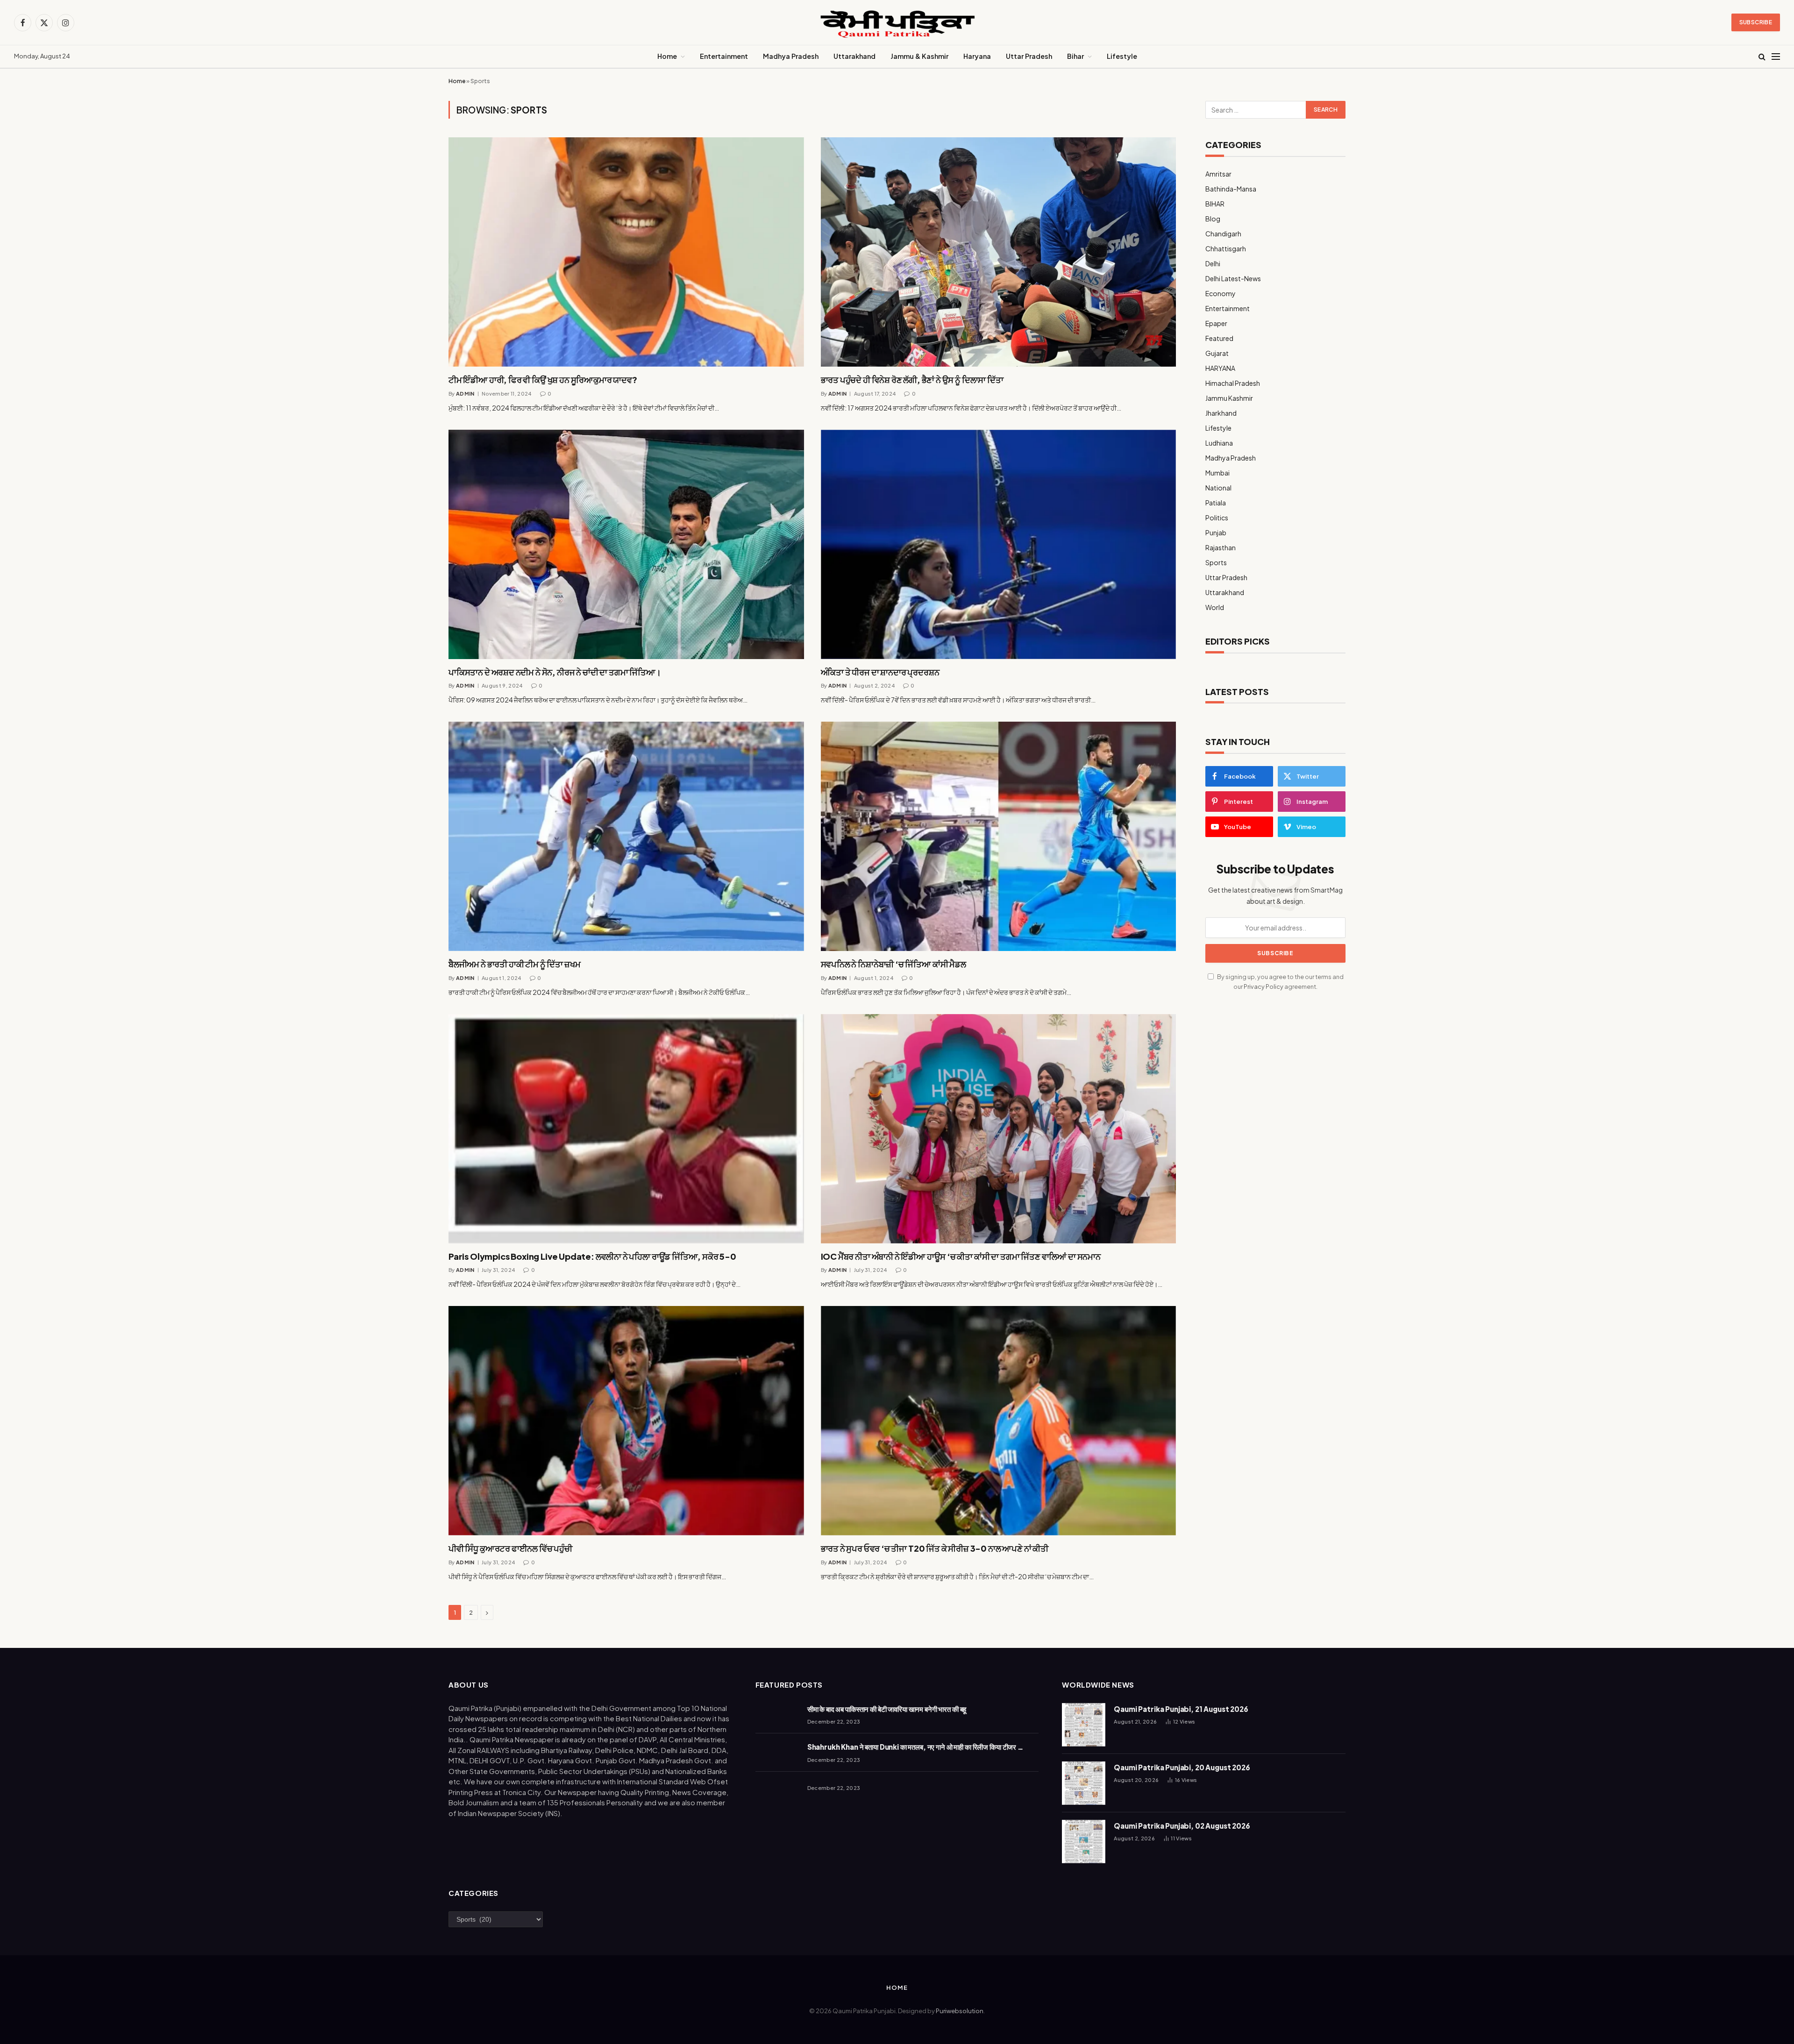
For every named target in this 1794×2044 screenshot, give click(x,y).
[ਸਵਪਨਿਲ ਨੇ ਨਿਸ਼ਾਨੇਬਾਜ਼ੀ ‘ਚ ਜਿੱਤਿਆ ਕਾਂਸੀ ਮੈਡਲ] (999, 836)
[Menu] (1776, 57)
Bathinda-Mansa (1231, 189)
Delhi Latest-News (1233, 278)
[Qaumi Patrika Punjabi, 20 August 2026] (1084, 1783)
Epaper (1216, 323)
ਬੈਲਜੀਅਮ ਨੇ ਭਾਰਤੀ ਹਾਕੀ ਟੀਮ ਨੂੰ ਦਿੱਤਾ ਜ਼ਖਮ (514, 964)
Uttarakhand (854, 56)
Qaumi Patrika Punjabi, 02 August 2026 (1182, 1826)
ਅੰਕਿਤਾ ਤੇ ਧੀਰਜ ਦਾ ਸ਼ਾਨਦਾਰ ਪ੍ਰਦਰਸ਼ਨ (880, 672)
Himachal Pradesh (1233, 383)
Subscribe (1756, 22)
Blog (1213, 219)
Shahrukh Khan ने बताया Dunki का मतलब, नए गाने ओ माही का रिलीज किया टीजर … (915, 1747)
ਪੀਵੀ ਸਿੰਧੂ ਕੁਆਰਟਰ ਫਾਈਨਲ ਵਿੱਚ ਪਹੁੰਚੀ (510, 1548)
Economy (1221, 293)
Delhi (1213, 263)
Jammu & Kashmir (919, 56)
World (1215, 607)
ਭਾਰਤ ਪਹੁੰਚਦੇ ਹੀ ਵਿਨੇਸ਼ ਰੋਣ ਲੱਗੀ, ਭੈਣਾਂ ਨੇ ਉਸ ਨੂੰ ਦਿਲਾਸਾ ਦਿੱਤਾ (912, 380)
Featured (1219, 338)
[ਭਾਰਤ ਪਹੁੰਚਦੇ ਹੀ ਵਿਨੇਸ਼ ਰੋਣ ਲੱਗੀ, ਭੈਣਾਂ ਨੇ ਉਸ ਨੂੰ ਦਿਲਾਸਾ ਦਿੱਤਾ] (999, 252)
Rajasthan (1221, 547)
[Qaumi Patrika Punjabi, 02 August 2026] (1084, 1842)
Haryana (977, 56)
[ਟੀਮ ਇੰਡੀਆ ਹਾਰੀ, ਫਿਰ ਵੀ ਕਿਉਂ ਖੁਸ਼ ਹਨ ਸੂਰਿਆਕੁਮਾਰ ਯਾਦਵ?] (626, 252)
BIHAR (1215, 204)
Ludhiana (1219, 443)
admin (465, 394)
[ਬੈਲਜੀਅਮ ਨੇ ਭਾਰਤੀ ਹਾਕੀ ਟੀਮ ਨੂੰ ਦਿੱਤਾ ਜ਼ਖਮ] (626, 836)
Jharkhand (1221, 413)
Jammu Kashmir (1229, 398)
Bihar (1075, 56)
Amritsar (1218, 174)
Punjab (1216, 532)
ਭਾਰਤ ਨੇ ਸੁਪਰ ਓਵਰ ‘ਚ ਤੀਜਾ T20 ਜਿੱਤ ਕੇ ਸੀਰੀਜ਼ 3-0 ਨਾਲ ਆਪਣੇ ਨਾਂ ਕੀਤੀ (935, 1548)
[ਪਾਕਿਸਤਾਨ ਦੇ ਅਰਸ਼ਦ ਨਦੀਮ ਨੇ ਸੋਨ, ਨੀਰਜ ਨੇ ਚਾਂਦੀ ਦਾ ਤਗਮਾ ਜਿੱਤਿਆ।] (626, 544)
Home (667, 56)
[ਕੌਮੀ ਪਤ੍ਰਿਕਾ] (897, 23)
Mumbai (1217, 473)
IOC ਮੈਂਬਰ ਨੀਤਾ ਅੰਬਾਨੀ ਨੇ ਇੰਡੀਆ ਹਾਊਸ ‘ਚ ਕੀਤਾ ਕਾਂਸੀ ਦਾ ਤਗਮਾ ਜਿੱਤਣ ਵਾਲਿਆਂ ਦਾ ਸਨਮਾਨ (961, 1256)
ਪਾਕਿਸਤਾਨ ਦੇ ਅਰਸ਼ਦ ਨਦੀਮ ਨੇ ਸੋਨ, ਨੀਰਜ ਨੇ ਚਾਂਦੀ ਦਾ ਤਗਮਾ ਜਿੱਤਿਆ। (555, 672)
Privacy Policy (1264, 987)
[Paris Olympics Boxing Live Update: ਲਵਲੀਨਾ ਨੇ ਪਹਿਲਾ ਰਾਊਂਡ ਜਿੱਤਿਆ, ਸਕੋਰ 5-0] (626, 1129)
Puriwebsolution (960, 2011)
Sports (1216, 562)
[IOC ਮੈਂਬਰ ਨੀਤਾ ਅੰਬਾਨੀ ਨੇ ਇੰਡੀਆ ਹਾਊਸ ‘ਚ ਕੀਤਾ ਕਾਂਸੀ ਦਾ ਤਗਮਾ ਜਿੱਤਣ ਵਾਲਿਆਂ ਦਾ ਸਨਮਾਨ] (999, 1129)
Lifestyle (1122, 56)
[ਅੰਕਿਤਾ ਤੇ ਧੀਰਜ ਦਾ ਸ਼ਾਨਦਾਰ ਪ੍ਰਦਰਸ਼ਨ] (999, 544)
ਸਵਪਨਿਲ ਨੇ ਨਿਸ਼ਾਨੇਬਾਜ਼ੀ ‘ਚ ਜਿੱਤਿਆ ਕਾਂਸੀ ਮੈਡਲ (893, 964)
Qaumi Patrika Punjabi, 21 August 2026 (1181, 1709)
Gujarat (1217, 353)
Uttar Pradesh (1029, 56)
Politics (1217, 518)
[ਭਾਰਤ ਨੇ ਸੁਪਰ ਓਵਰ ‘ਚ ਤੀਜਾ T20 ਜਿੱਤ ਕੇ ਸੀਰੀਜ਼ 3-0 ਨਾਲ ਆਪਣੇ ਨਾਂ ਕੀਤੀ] (999, 1421)
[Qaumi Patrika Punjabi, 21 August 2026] (1084, 1725)
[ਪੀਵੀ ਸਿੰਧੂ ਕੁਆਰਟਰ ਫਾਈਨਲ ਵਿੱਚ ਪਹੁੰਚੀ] (626, 1421)
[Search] (1762, 57)
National (1218, 488)
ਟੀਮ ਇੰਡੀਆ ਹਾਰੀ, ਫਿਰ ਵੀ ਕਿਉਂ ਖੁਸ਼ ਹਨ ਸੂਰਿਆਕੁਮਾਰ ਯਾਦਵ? (543, 380)
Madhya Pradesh (791, 56)
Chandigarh (1223, 234)
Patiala (1216, 503)
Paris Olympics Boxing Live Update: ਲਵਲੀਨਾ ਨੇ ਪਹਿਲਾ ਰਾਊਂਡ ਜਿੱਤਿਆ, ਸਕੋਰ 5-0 (592, 1256)
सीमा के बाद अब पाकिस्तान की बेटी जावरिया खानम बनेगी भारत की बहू (887, 1709)
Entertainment (724, 56)
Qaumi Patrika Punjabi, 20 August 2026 (1182, 1767)
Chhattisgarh (1226, 248)
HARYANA (1220, 368)
